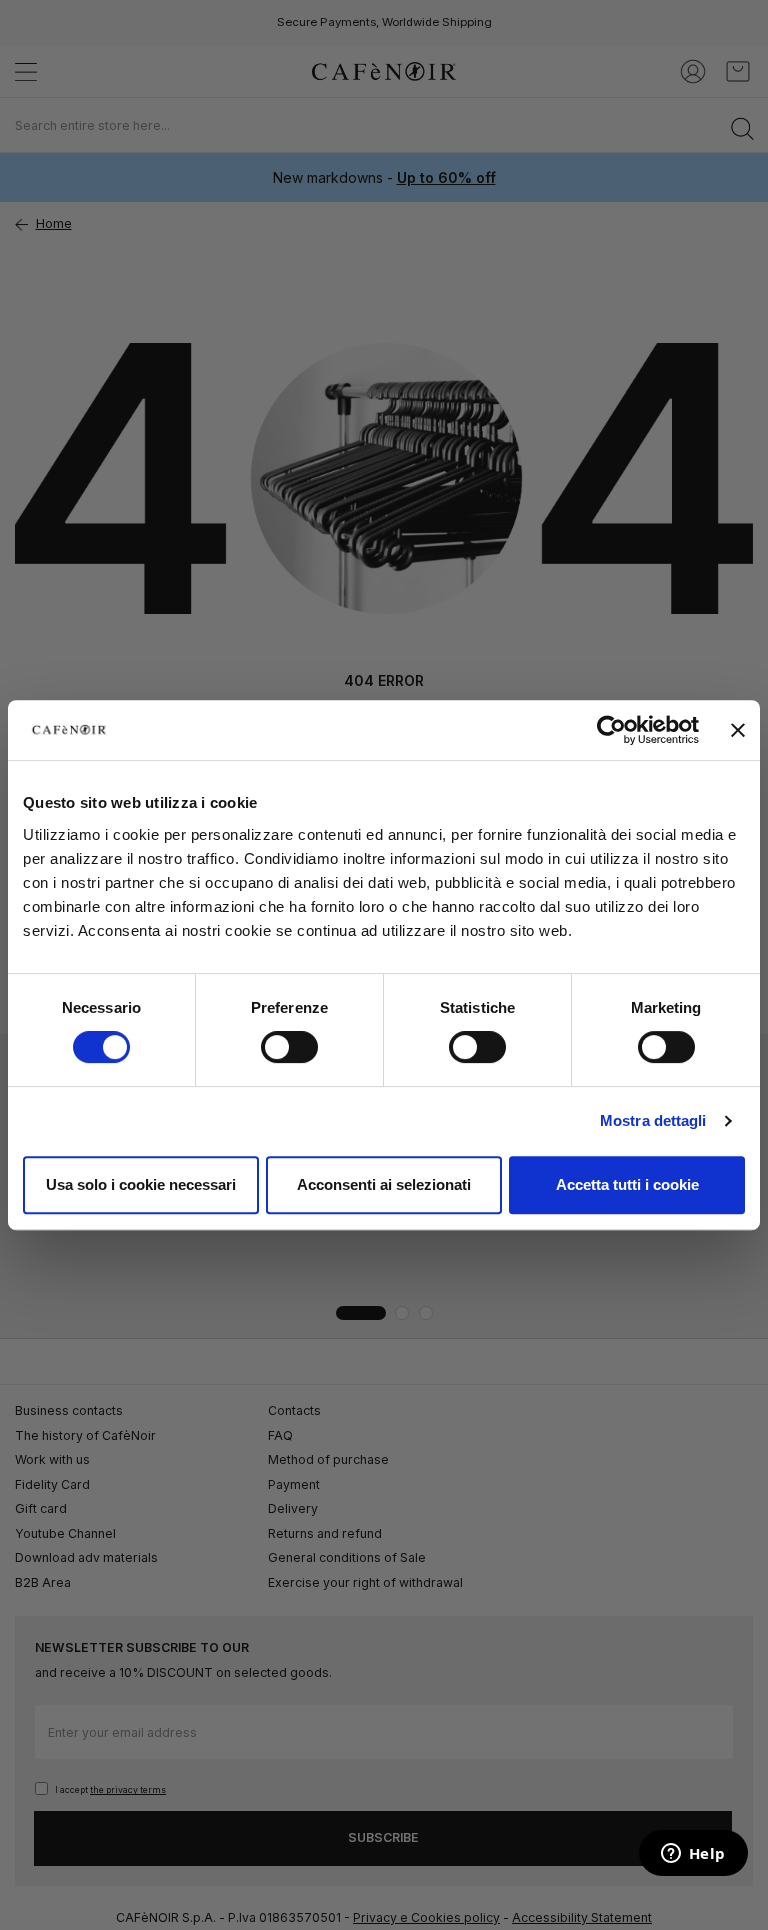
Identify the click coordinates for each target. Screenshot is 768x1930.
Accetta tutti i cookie (627, 1184)
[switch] (289, 1049)
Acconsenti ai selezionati (384, 1184)
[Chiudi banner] (738, 730)
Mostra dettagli (653, 1120)
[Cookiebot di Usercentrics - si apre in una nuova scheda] (611, 730)
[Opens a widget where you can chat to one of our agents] (693, 1855)
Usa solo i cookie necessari (141, 1184)
